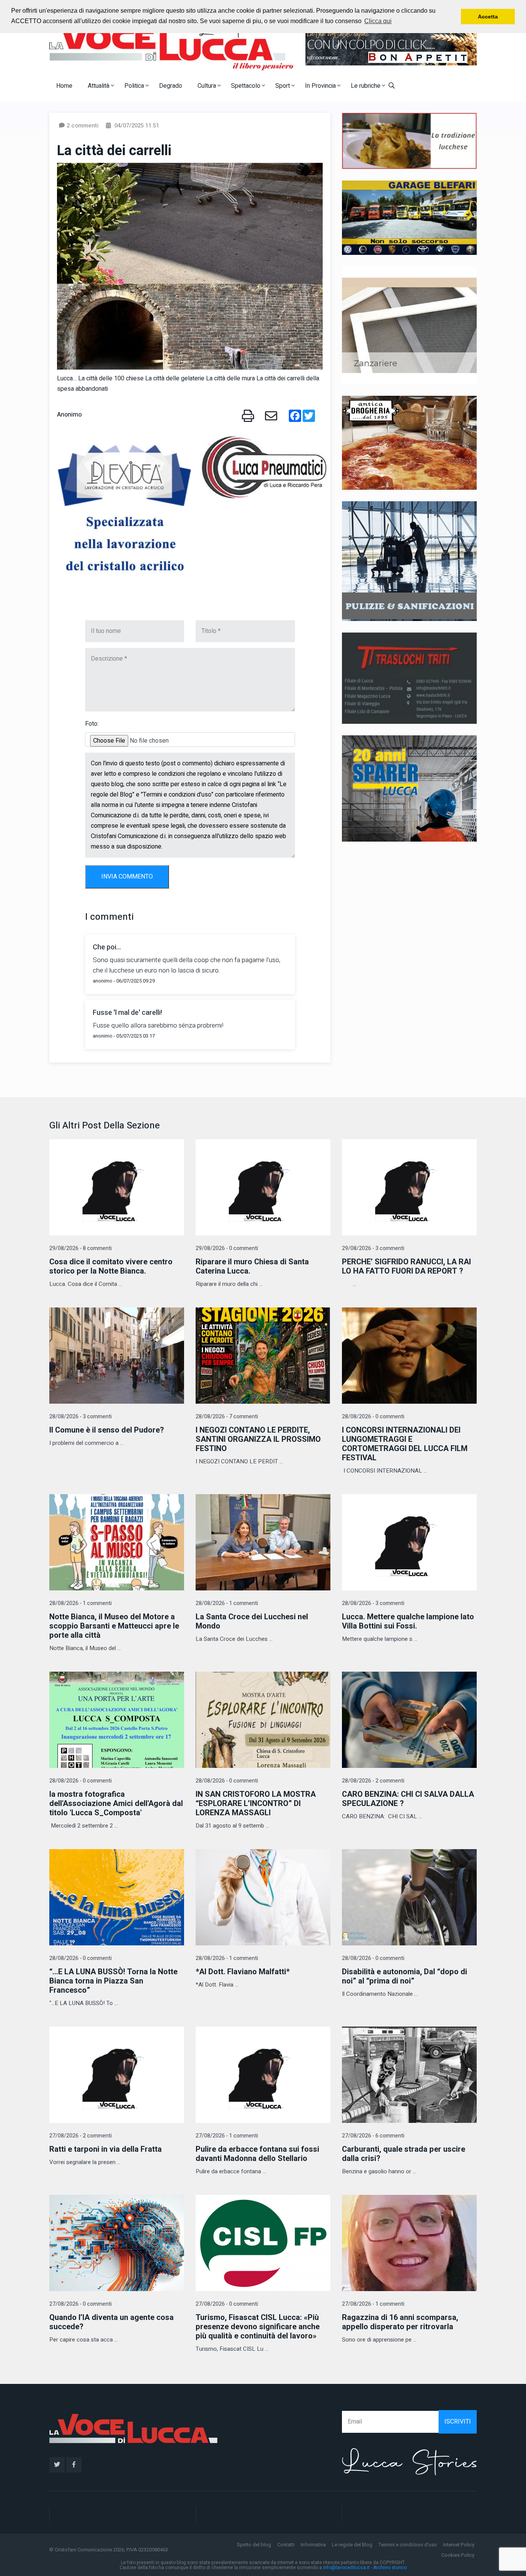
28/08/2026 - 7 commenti (227, 1417)
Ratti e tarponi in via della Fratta (106, 2149)
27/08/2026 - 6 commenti (373, 2136)
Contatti (286, 2545)
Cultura (208, 86)
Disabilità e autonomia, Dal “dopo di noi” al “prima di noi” (405, 1976)
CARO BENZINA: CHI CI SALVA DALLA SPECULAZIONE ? (408, 1799)
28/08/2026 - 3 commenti (80, 1417)
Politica (135, 86)
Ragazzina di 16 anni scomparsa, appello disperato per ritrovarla (400, 2322)
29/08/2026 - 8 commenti (80, 1248)
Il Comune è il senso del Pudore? (107, 1430)
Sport (283, 86)
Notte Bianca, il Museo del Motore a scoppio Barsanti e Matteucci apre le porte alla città (114, 1626)
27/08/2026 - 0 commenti (80, 2304)
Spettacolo (246, 86)
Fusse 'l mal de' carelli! (127, 1013)
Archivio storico (390, 2568)
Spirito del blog (254, 2545)
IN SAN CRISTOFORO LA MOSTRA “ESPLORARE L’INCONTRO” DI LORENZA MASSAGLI (256, 1804)
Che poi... (107, 947)
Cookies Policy (458, 2555)
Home (64, 86)
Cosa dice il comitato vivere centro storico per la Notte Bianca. (111, 1266)
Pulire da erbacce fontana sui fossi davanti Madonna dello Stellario (257, 2154)
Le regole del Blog (352, 2545)
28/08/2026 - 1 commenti (80, 1603)
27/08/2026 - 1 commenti (227, 2136)
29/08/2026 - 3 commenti (373, 1248)
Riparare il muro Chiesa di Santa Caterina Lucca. (252, 1266)
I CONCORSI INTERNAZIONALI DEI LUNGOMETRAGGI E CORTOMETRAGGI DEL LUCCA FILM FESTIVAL (405, 1444)
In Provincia (321, 86)
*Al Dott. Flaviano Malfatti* (243, 1972)
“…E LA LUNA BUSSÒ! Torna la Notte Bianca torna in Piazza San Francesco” (113, 1981)
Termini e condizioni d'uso (408, 2545)
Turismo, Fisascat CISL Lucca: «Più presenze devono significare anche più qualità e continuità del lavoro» (258, 2327)
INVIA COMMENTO (127, 877)
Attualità (99, 86)
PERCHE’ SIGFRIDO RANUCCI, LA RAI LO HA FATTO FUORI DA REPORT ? (406, 1266)
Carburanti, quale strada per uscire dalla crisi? (404, 2154)
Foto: (92, 724)
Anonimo (69, 415)
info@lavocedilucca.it (346, 2568)
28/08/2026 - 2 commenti (373, 1781)
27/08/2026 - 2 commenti (80, 2136)
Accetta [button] (488, 17)
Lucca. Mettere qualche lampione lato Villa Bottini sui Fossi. (408, 1621)
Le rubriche (366, 86)
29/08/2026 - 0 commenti (227, 1248)
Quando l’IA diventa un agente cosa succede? (111, 2322)
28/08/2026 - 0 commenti (373, 1417)
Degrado (171, 86)
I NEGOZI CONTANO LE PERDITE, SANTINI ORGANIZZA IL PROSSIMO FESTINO (258, 1439)
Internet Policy (459, 2545)
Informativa (313, 2545)
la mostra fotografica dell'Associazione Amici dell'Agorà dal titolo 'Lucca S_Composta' (116, 1804)
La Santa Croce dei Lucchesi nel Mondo (252, 1621)
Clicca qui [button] (378, 21)
